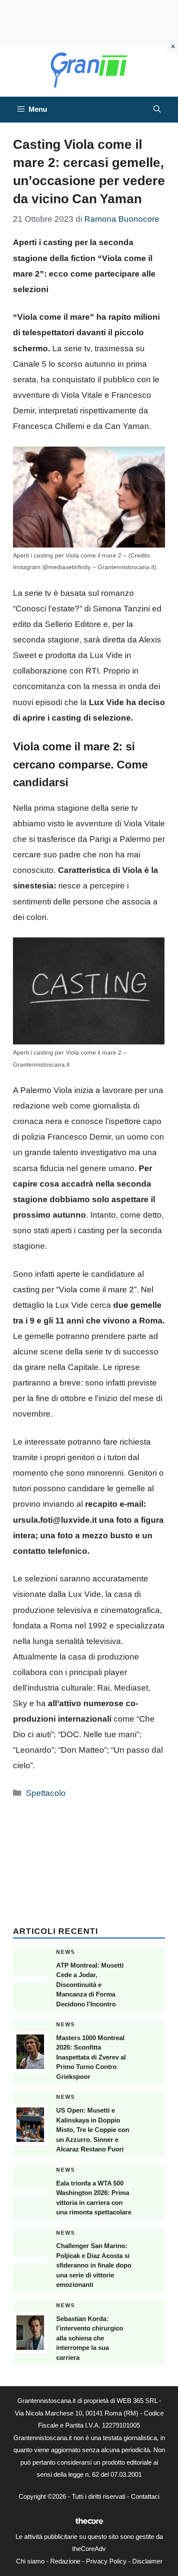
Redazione (65, 2561)
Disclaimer (147, 2561)
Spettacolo (46, 1793)
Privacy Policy (106, 2561)
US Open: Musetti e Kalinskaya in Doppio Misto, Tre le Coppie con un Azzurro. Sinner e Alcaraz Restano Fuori (93, 2130)
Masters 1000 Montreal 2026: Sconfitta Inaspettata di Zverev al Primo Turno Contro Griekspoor (91, 2057)
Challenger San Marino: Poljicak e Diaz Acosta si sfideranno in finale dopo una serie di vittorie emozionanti (94, 2265)
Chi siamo (30, 2561)
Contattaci (145, 2496)
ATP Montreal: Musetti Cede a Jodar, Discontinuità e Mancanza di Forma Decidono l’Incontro (90, 1985)
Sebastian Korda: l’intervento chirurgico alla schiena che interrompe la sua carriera (90, 2338)
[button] (157, 110)
